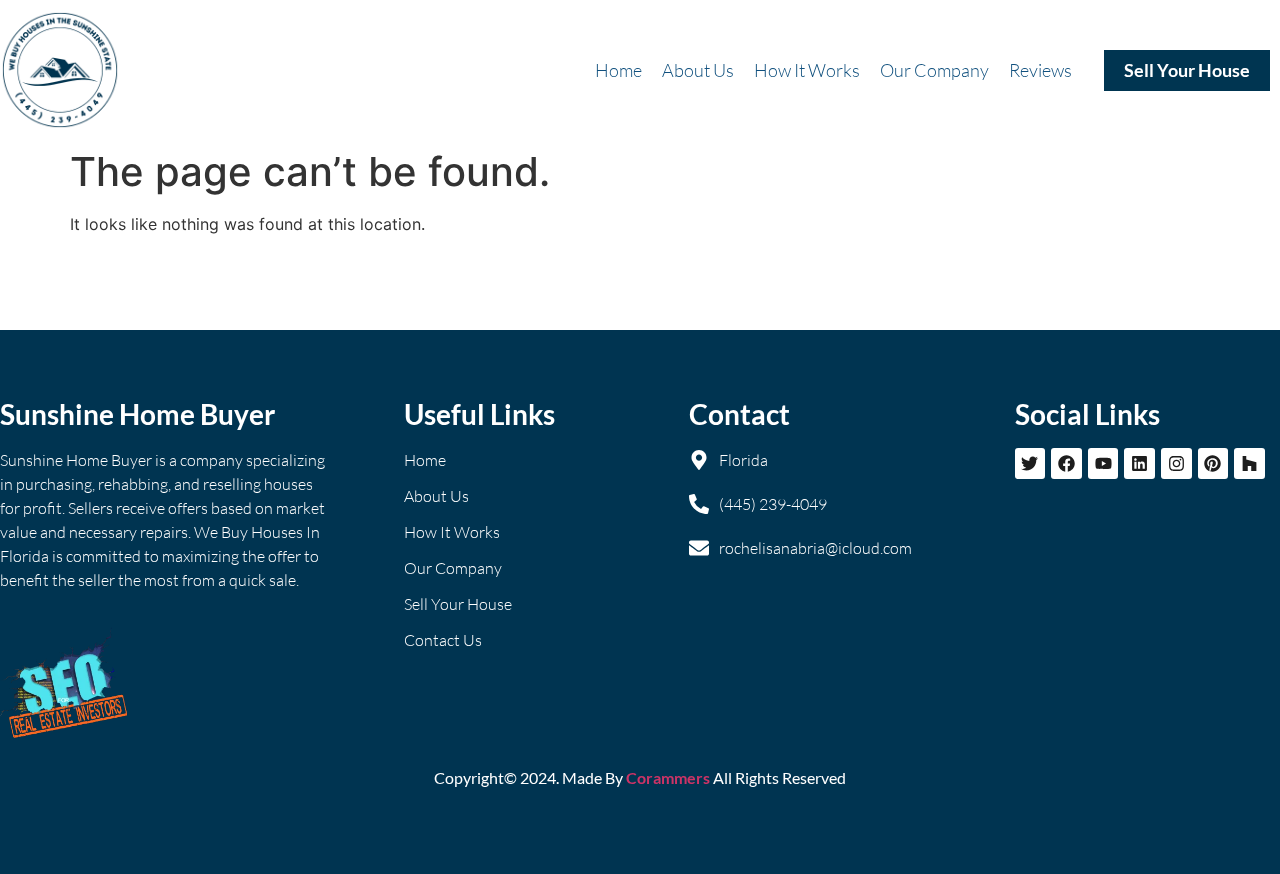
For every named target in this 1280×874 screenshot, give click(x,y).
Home (618, 70)
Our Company (934, 70)
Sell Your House (1187, 70)
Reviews (1040, 70)
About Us (698, 70)
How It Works (807, 70)
